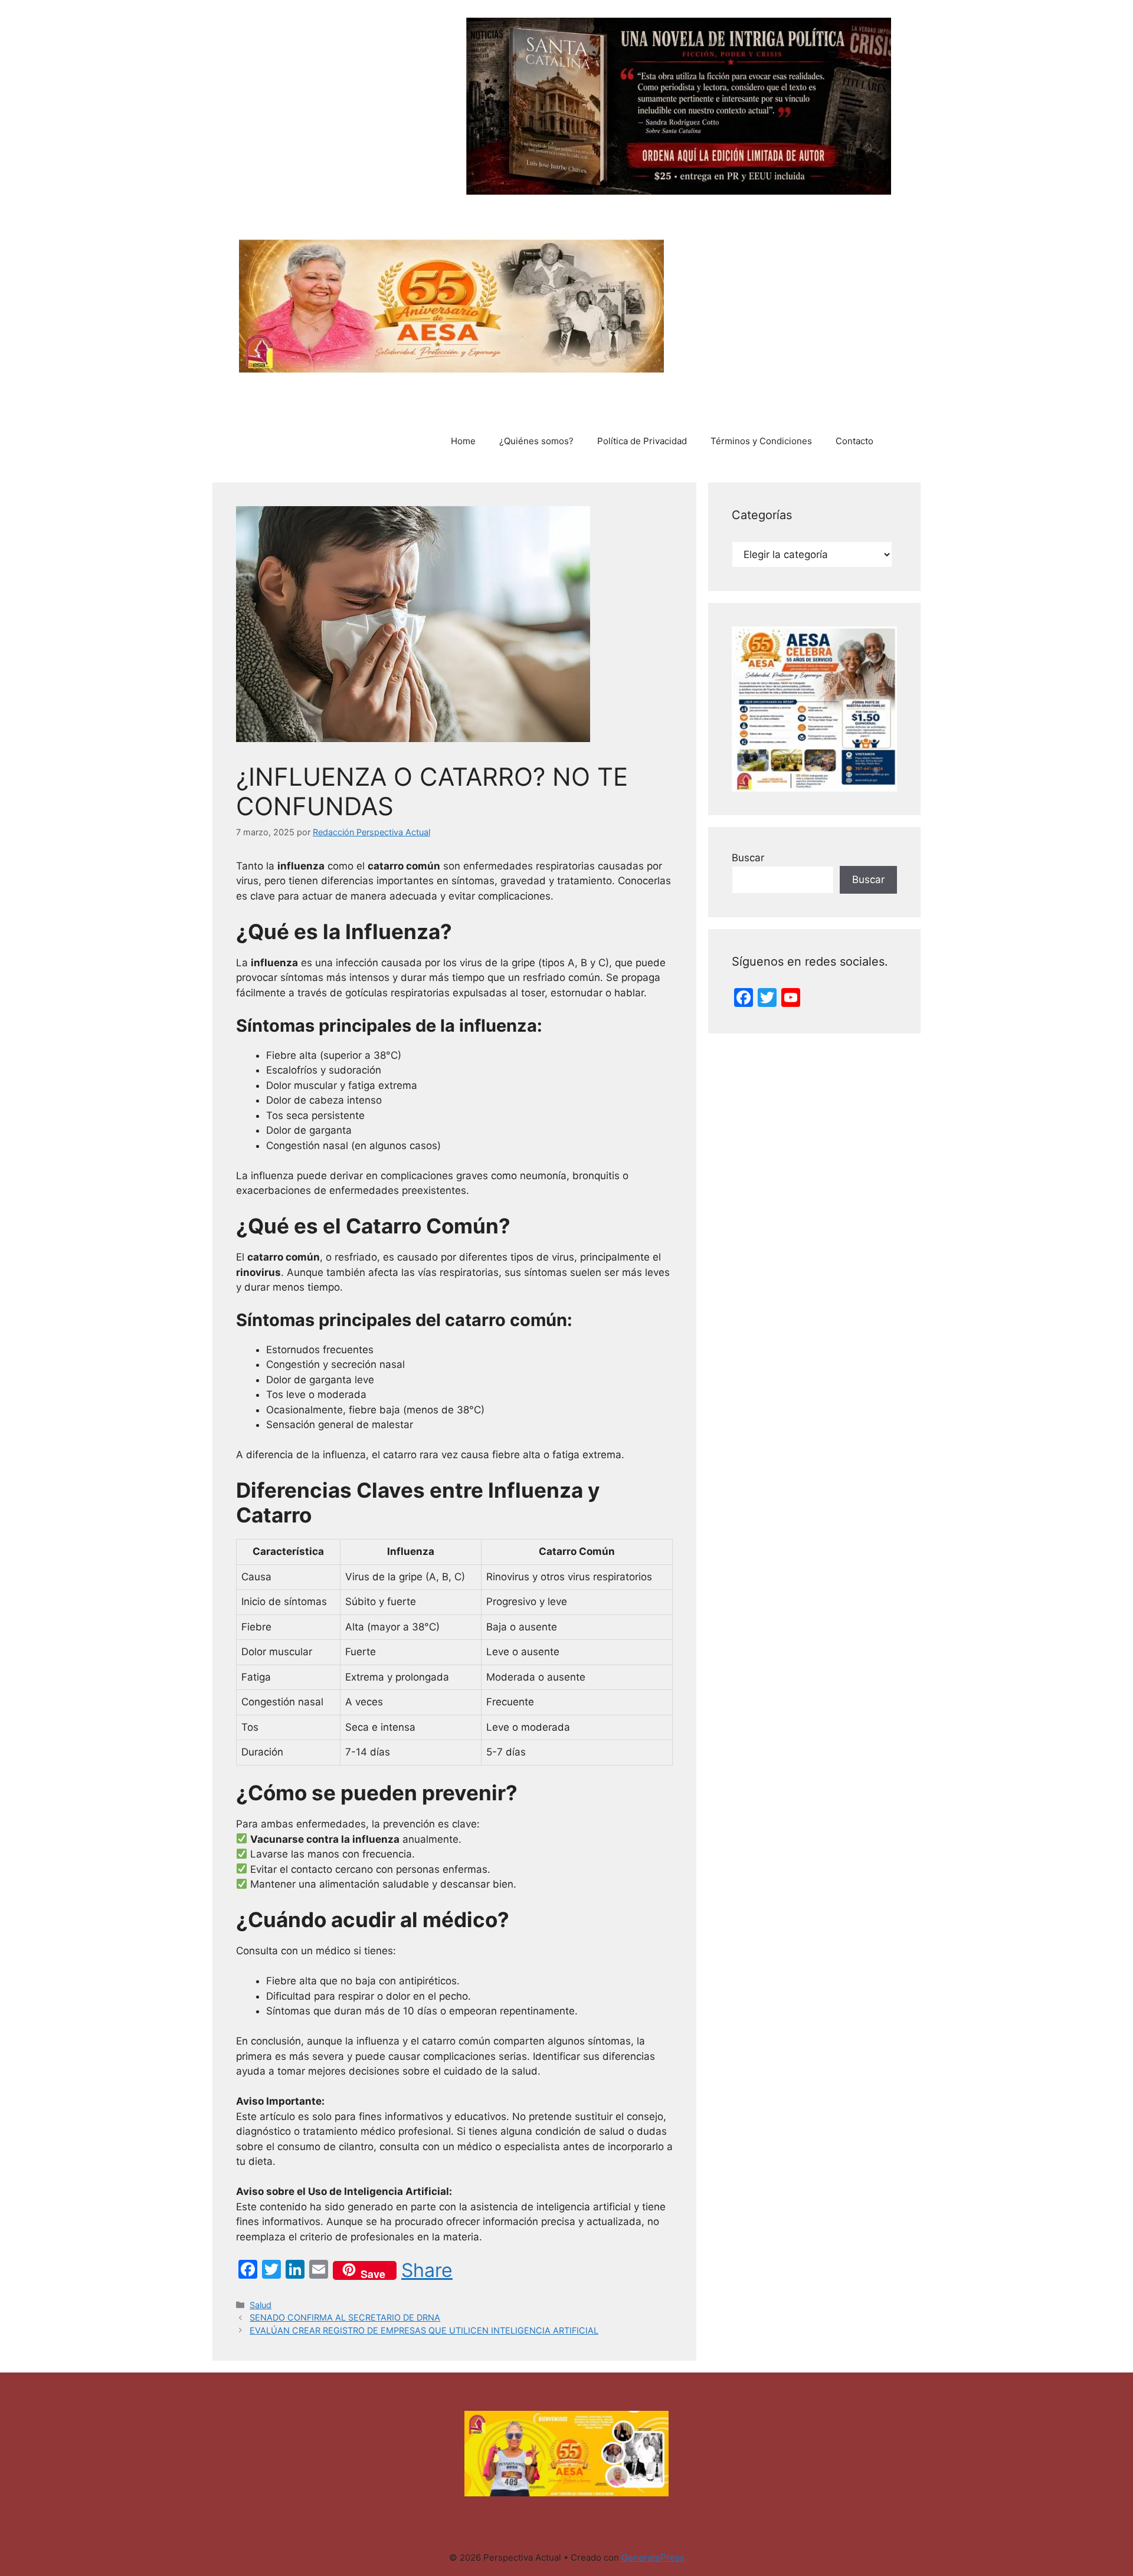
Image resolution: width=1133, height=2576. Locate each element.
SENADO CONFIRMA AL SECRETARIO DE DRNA (345, 2317)
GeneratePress (653, 2557)
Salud (261, 2305)
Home (463, 441)
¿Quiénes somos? (536, 441)
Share (427, 2270)
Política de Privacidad (642, 441)
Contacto (854, 441)
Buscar (748, 858)
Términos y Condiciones (761, 441)
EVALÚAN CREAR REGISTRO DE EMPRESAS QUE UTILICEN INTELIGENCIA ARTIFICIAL (424, 2330)
